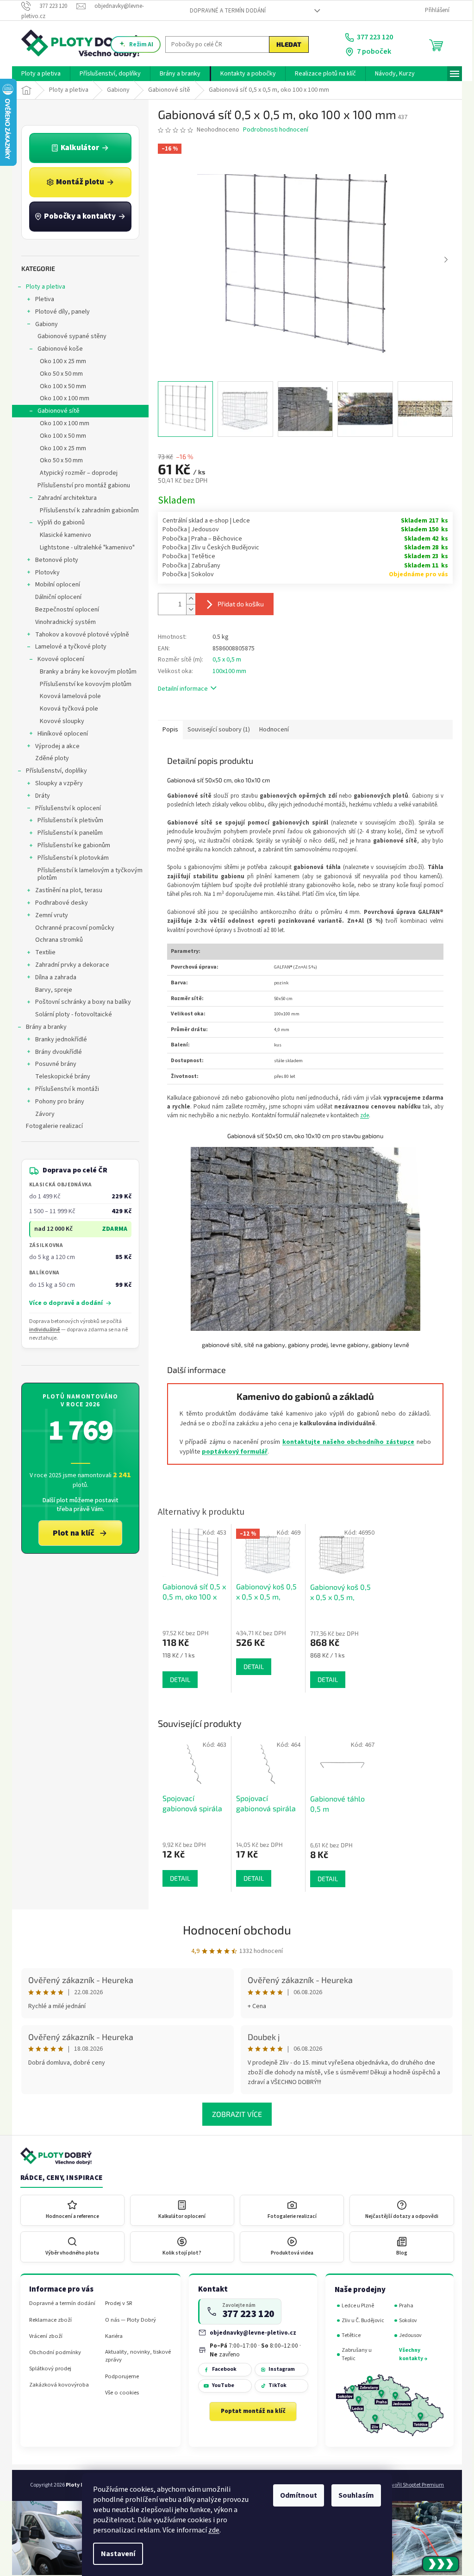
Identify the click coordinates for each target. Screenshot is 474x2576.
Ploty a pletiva (42, 287)
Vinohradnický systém (62, 622)
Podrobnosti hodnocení (272, 130)
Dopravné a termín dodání (224, 11)
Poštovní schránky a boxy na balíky (80, 1002)
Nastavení (115, 2554)
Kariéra (111, 2336)
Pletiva (41, 299)
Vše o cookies (119, 2393)
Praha (403, 2306)
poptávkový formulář (231, 1452)
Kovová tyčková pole (66, 709)
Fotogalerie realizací (51, 1126)
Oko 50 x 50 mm (58, 374)
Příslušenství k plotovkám (70, 858)
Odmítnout (295, 2495)
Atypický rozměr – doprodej (75, 473)
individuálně (41, 1330)
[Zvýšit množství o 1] (187, 599)
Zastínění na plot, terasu (65, 890)
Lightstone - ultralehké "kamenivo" (84, 548)
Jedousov (407, 2335)
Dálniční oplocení (55, 597)
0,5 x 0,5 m (224, 660)
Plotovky (44, 573)
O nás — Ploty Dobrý (127, 2320)
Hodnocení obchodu (234, 1930)
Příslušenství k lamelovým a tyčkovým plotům (87, 874)
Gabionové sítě (55, 411)
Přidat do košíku (237, 604)
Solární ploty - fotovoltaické (70, 1014)
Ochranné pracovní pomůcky (72, 928)
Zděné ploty (49, 758)
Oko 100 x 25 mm (60, 361)
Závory (42, 1114)
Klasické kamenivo (62, 535)
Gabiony (43, 324)
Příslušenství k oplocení (65, 808)
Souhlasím (353, 2495)
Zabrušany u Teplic (353, 2354)
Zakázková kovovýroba (56, 2385)
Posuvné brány (53, 1064)
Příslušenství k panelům (67, 833)
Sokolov (405, 2321)
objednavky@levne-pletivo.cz (250, 2333)
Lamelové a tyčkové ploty (68, 647)
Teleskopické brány (59, 1077)
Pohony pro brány (56, 1102)
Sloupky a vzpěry (56, 783)
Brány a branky (43, 1027)
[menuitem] (38, 74)
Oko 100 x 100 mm (61, 398)
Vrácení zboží (43, 2336)
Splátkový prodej (47, 2369)
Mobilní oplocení (54, 585)
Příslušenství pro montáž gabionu (81, 485)
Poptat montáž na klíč (249, 2411)
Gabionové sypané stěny (69, 336)
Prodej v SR (115, 2303)
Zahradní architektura (64, 498)
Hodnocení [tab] (271, 730)
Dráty (39, 796)
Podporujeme (119, 2377)
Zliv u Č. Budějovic (360, 2321)
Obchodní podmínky (52, 2352)
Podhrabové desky (58, 903)
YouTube (219, 2385)
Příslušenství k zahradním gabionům (86, 510)
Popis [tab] (167, 730)
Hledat (286, 44)
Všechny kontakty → (410, 2354)
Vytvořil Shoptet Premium (411, 2485)
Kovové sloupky (59, 721)
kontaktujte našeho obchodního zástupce (345, 1442)
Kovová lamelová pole (67, 696)
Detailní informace (180, 689)
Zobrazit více (234, 2114)
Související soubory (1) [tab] (215, 730)
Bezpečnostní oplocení (64, 610)
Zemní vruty (48, 915)
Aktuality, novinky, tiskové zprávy (135, 2356)
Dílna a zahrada (53, 977)
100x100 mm (226, 671)
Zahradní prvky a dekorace (69, 965)
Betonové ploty (53, 560)
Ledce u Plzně (355, 2306)
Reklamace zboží (47, 2320)
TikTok (274, 2385)
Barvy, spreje (50, 990)
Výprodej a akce (54, 746)
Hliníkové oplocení (59, 734)
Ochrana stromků (56, 940)
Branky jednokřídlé (58, 1039)
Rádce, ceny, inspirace (58, 2178)
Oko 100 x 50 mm (60, 386)
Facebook (221, 2369)
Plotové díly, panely (59, 312)
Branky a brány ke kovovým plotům (85, 672)
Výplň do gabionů (58, 523)
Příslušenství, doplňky (53, 771)
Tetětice (348, 2335)
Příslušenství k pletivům (67, 820)
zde (211, 2530)
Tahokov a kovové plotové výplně (79, 635)
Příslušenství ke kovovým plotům (82, 684)
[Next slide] (443, 260)
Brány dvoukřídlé (55, 1052)
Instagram (278, 2369)
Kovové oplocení (58, 659)
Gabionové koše (57, 349)
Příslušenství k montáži (64, 1089)
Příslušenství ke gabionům (71, 845)
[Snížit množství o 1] (187, 609)
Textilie (42, 952)
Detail (177, 1878)
